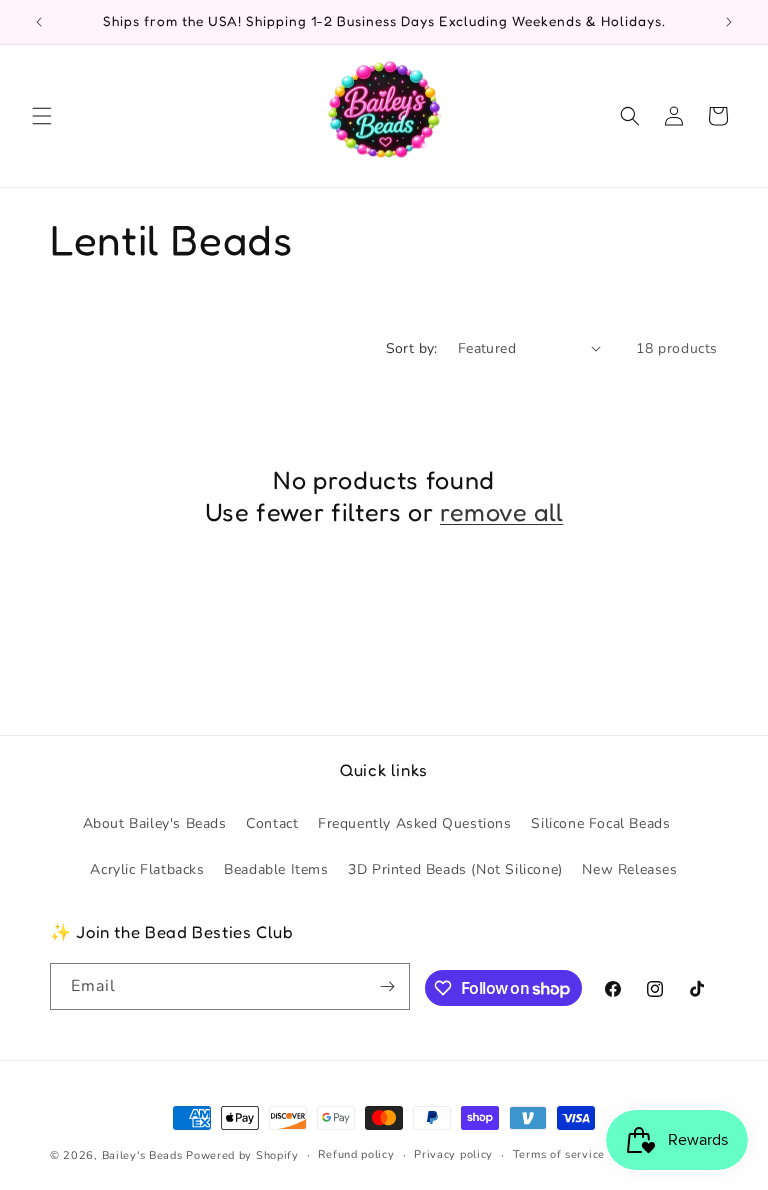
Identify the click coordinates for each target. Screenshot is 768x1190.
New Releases (629, 869)
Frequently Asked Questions (415, 823)
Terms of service (559, 1154)
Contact (272, 823)
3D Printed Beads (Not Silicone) (455, 869)
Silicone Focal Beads (600, 823)
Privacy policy (453, 1154)
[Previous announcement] (39, 22)
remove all (501, 511)
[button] (42, 116)
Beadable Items (276, 869)
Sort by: (412, 348)
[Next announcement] (729, 22)
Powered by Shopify (242, 1155)
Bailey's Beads (142, 1155)
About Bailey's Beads (155, 823)
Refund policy (356, 1154)
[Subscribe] (387, 986)
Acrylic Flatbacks (147, 869)
